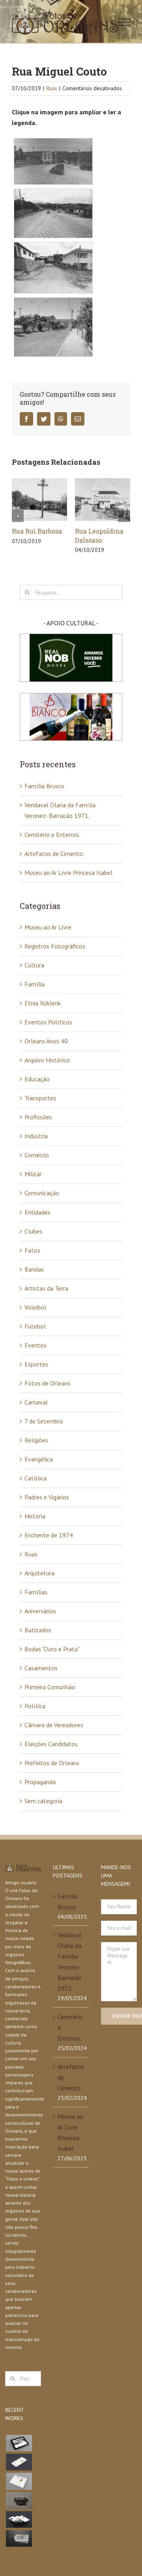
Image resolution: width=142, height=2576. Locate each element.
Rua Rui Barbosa (37, 531)
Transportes (40, 1098)
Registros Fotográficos (55, 946)
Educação (37, 1079)
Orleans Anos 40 (46, 1041)
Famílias (36, 1592)
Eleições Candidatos (51, 1744)
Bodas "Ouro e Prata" (52, 1649)
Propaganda (40, 1782)
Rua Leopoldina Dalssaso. (99, 536)
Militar (33, 1174)
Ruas (52, 88)
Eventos (35, 1345)
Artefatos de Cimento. (54, 854)
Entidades (37, 1212)
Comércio (37, 1155)
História (35, 1516)
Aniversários (40, 1611)
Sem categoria (43, 1801)
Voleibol (35, 1307)
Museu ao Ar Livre (48, 927)
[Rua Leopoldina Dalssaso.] (103, 499)
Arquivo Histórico (47, 1060)
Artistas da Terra (46, 1288)
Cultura (34, 965)
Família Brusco (44, 786)
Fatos (32, 1250)
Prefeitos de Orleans (52, 1763)
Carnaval (36, 1402)
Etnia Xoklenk (43, 1003)
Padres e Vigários (47, 1497)
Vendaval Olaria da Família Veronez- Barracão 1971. (70, 1962)
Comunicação (42, 1193)
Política (35, 1706)
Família (35, 984)
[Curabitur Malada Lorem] (19, 2519)
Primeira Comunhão (50, 1687)
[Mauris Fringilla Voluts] (19, 2462)
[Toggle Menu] (124, 22)
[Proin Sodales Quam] (19, 2481)
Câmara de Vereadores (54, 1725)
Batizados (38, 1630)
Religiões (36, 1440)
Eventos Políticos (48, 1022)
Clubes (33, 1231)
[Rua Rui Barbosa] (39, 499)
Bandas (34, 1269)
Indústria (36, 1136)
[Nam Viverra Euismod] (19, 2500)
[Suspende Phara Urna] (19, 2538)
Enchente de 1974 (49, 1535)
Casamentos (41, 1668)
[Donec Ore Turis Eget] (19, 2443)
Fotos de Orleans (48, 1383)
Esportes (36, 1364)
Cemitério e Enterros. (52, 835)
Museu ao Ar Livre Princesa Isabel (68, 873)
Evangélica (39, 1459)
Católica (35, 1478)
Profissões (38, 1117)
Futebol (35, 1326)
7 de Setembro (44, 1421)
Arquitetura (39, 1573)
